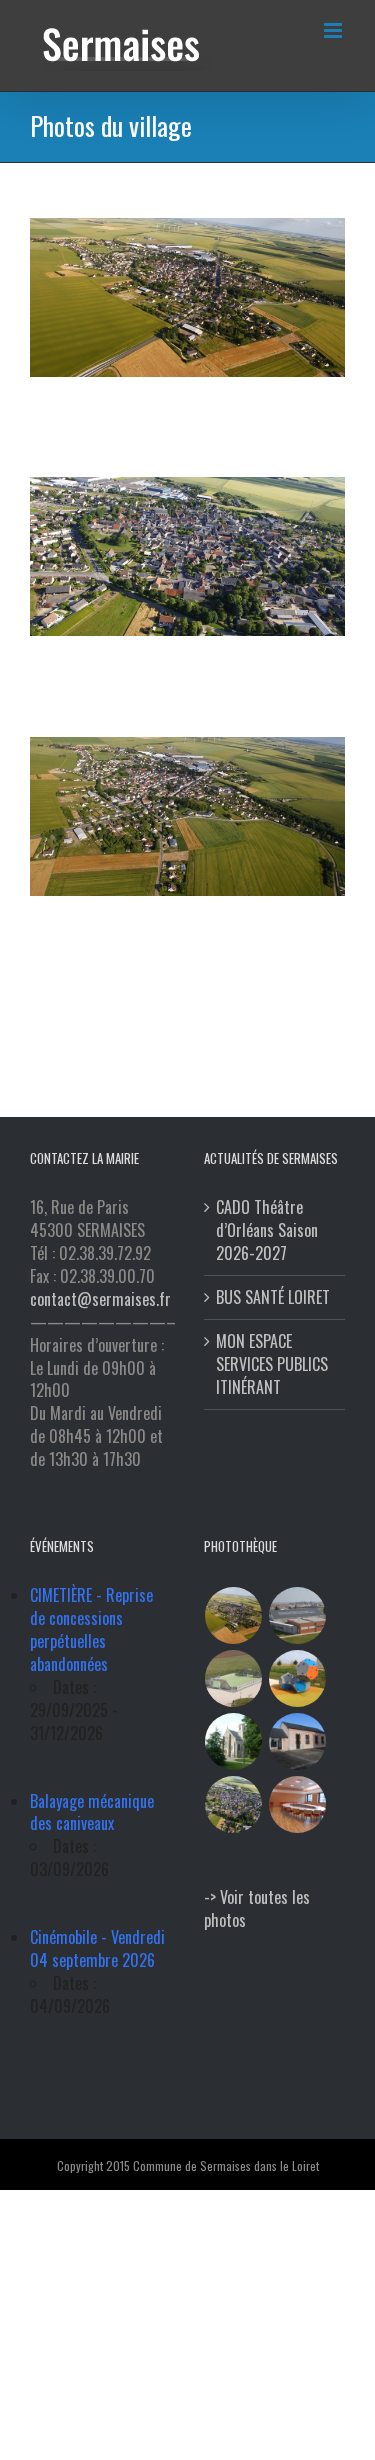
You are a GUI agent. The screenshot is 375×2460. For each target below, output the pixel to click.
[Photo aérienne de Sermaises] (234, 1615)
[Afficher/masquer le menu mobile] (334, 30)
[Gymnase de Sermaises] (298, 1615)
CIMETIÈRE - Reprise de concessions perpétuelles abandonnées (91, 1629)
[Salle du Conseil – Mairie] (298, 1804)
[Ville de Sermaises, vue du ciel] (234, 1804)
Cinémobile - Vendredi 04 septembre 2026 (97, 1948)
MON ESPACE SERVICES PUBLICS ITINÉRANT (272, 1364)
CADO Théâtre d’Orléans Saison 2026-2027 (267, 1230)
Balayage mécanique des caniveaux (92, 1812)
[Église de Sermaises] (234, 1741)
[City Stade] (234, 1678)
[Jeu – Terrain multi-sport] (298, 1678)
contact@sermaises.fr (100, 1299)
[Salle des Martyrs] (298, 1741)
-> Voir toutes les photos (257, 1908)
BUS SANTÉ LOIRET (273, 1297)
